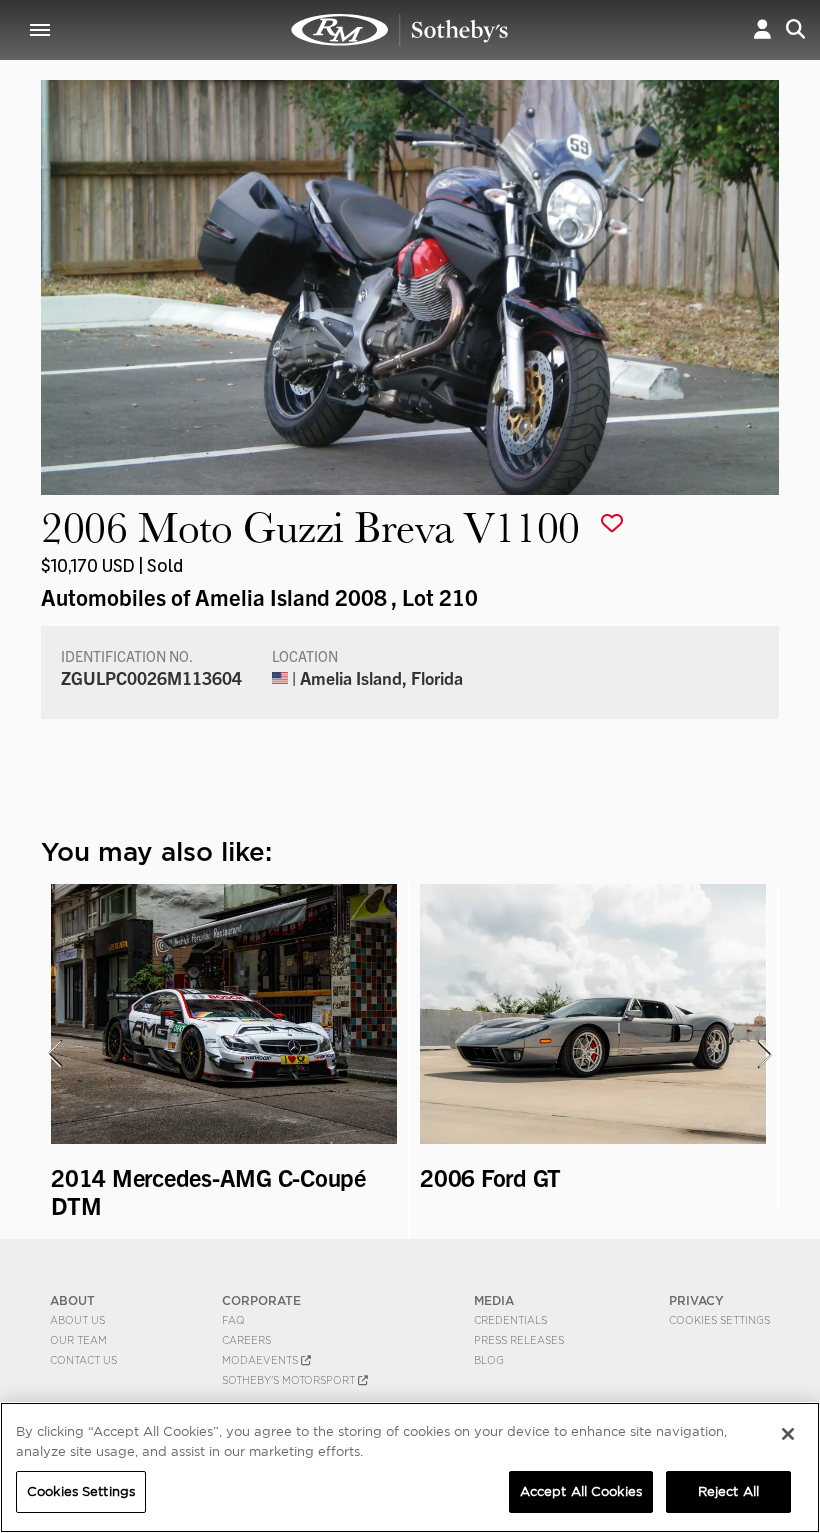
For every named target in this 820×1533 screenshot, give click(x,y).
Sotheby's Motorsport (290, 1380)
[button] (762, 29)
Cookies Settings (719, 1320)
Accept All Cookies (581, 1491)
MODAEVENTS (261, 1360)
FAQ (233, 1320)
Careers (246, 1340)
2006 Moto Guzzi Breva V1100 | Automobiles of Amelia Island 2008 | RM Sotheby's (400, 30)
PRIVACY (696, 1300)
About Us (77, 1320)
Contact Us (83, 1360)
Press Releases (519, 1340)
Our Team (78, 1340)
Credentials (510, 1320)
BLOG (489, 1360)
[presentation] (54, 1054)
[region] (410, 1467)
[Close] (788, 1434)
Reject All (728, 1491)
